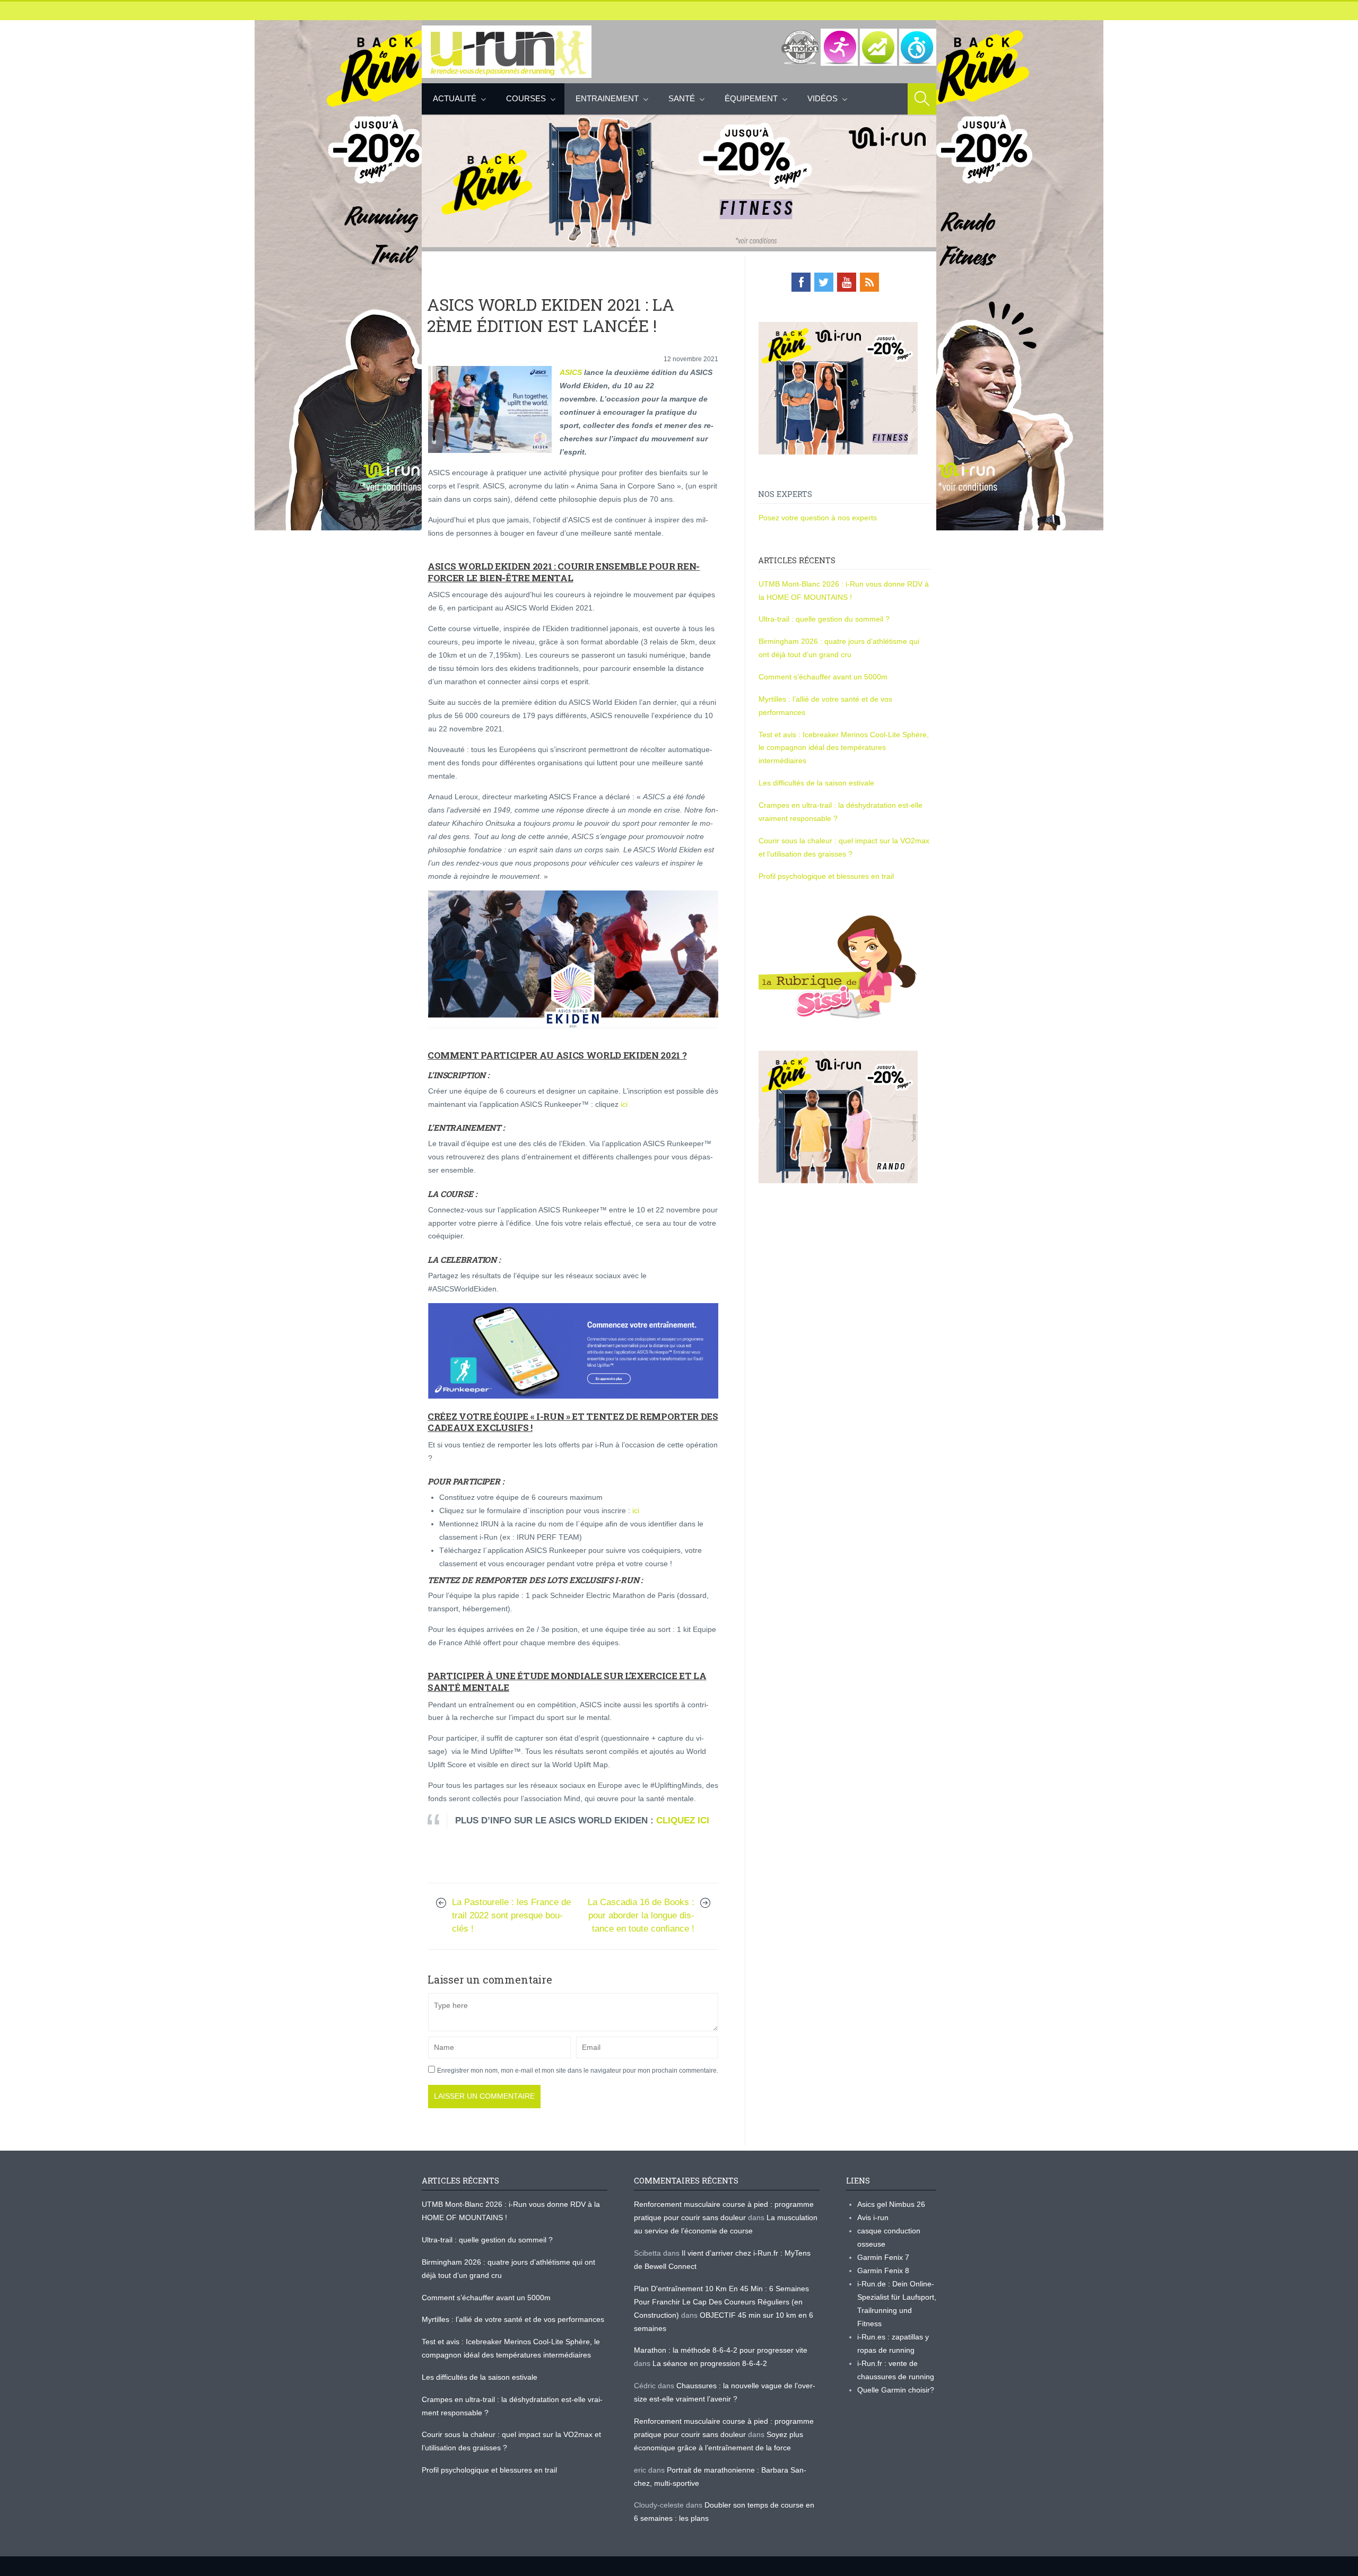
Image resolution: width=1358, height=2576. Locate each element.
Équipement (751, 98)
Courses (526, 98)
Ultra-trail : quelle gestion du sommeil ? (824, 619)
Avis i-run (873, 2217)
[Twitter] (824, 282)
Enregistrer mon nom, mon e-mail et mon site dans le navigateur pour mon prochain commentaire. (578, 2071)
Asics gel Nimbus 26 (891, 2204)
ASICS (571, 372)
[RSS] (869, 282)
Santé (682, 98)
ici (624, 1104)
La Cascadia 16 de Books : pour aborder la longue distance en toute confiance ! (641, 1915)
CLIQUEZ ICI (683, 1820)
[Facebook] (801, 282)
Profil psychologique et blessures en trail (826, 876)
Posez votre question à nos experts (818, 518)
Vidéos (822, 98)
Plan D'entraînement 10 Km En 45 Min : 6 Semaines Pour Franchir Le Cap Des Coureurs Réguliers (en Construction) (721, 2302)
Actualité (455, 98)
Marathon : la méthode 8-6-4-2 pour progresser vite (721, 2350)
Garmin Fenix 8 (883, 2271)
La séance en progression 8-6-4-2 (710, 2363)
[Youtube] (847, 282)
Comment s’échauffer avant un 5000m (824, 677)
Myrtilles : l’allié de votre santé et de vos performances (514, 2319)
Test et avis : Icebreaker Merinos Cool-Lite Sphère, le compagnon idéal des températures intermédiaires (844, 748)
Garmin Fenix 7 (883, 2257)
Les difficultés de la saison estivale (816, 783)
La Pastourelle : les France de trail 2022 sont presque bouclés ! (511, 1915)
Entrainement (607, 98)
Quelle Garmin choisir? (896, 2390)
